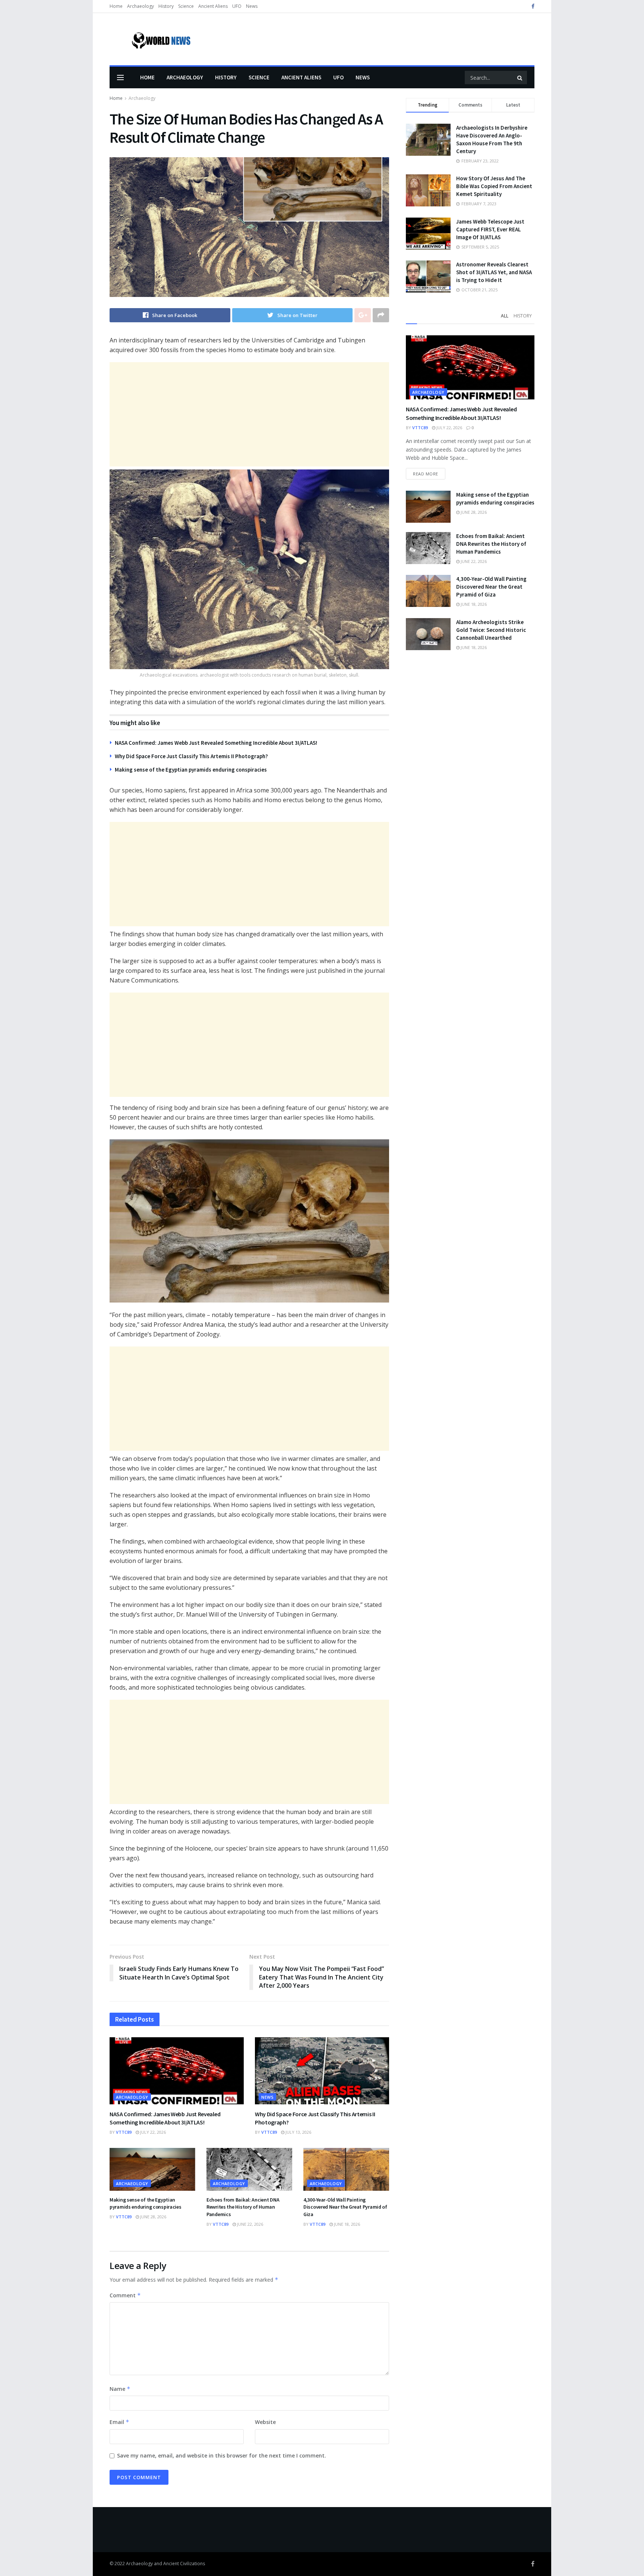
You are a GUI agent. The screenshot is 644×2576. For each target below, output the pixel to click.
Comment (125, 2295)
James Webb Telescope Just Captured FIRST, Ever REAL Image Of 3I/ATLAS (490, 229)
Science (186, 6)
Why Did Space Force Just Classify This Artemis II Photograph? (191, 756)
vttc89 (124, 2132)
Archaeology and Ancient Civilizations (165, 2564)
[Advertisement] (249, 414)
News (252, 6)
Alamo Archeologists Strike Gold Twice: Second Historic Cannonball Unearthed (491, 630)
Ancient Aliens (213, 6)
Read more (426, 474)
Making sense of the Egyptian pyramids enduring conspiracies (191, 770)
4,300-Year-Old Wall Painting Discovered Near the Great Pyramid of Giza (345, 2207)
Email (119, 2422)
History (166, 6)
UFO (237, 6)
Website (265, 2422)
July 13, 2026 (298, 2132)
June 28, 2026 (153, 2217)
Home (116, 6)
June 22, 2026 (250, 2224)
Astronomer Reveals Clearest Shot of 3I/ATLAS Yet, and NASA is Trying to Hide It (494, 272)
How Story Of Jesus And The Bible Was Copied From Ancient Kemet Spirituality (494, 186)
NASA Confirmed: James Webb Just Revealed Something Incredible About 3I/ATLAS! (216, 743)
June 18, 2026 (346, 2224)
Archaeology (141, 6)
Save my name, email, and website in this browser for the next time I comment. (222, 2455)
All (505, 316)
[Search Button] (520, 77)
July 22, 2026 (152, 2132)
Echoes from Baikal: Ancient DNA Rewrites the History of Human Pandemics (243, 2207)
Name (120, 2389)
